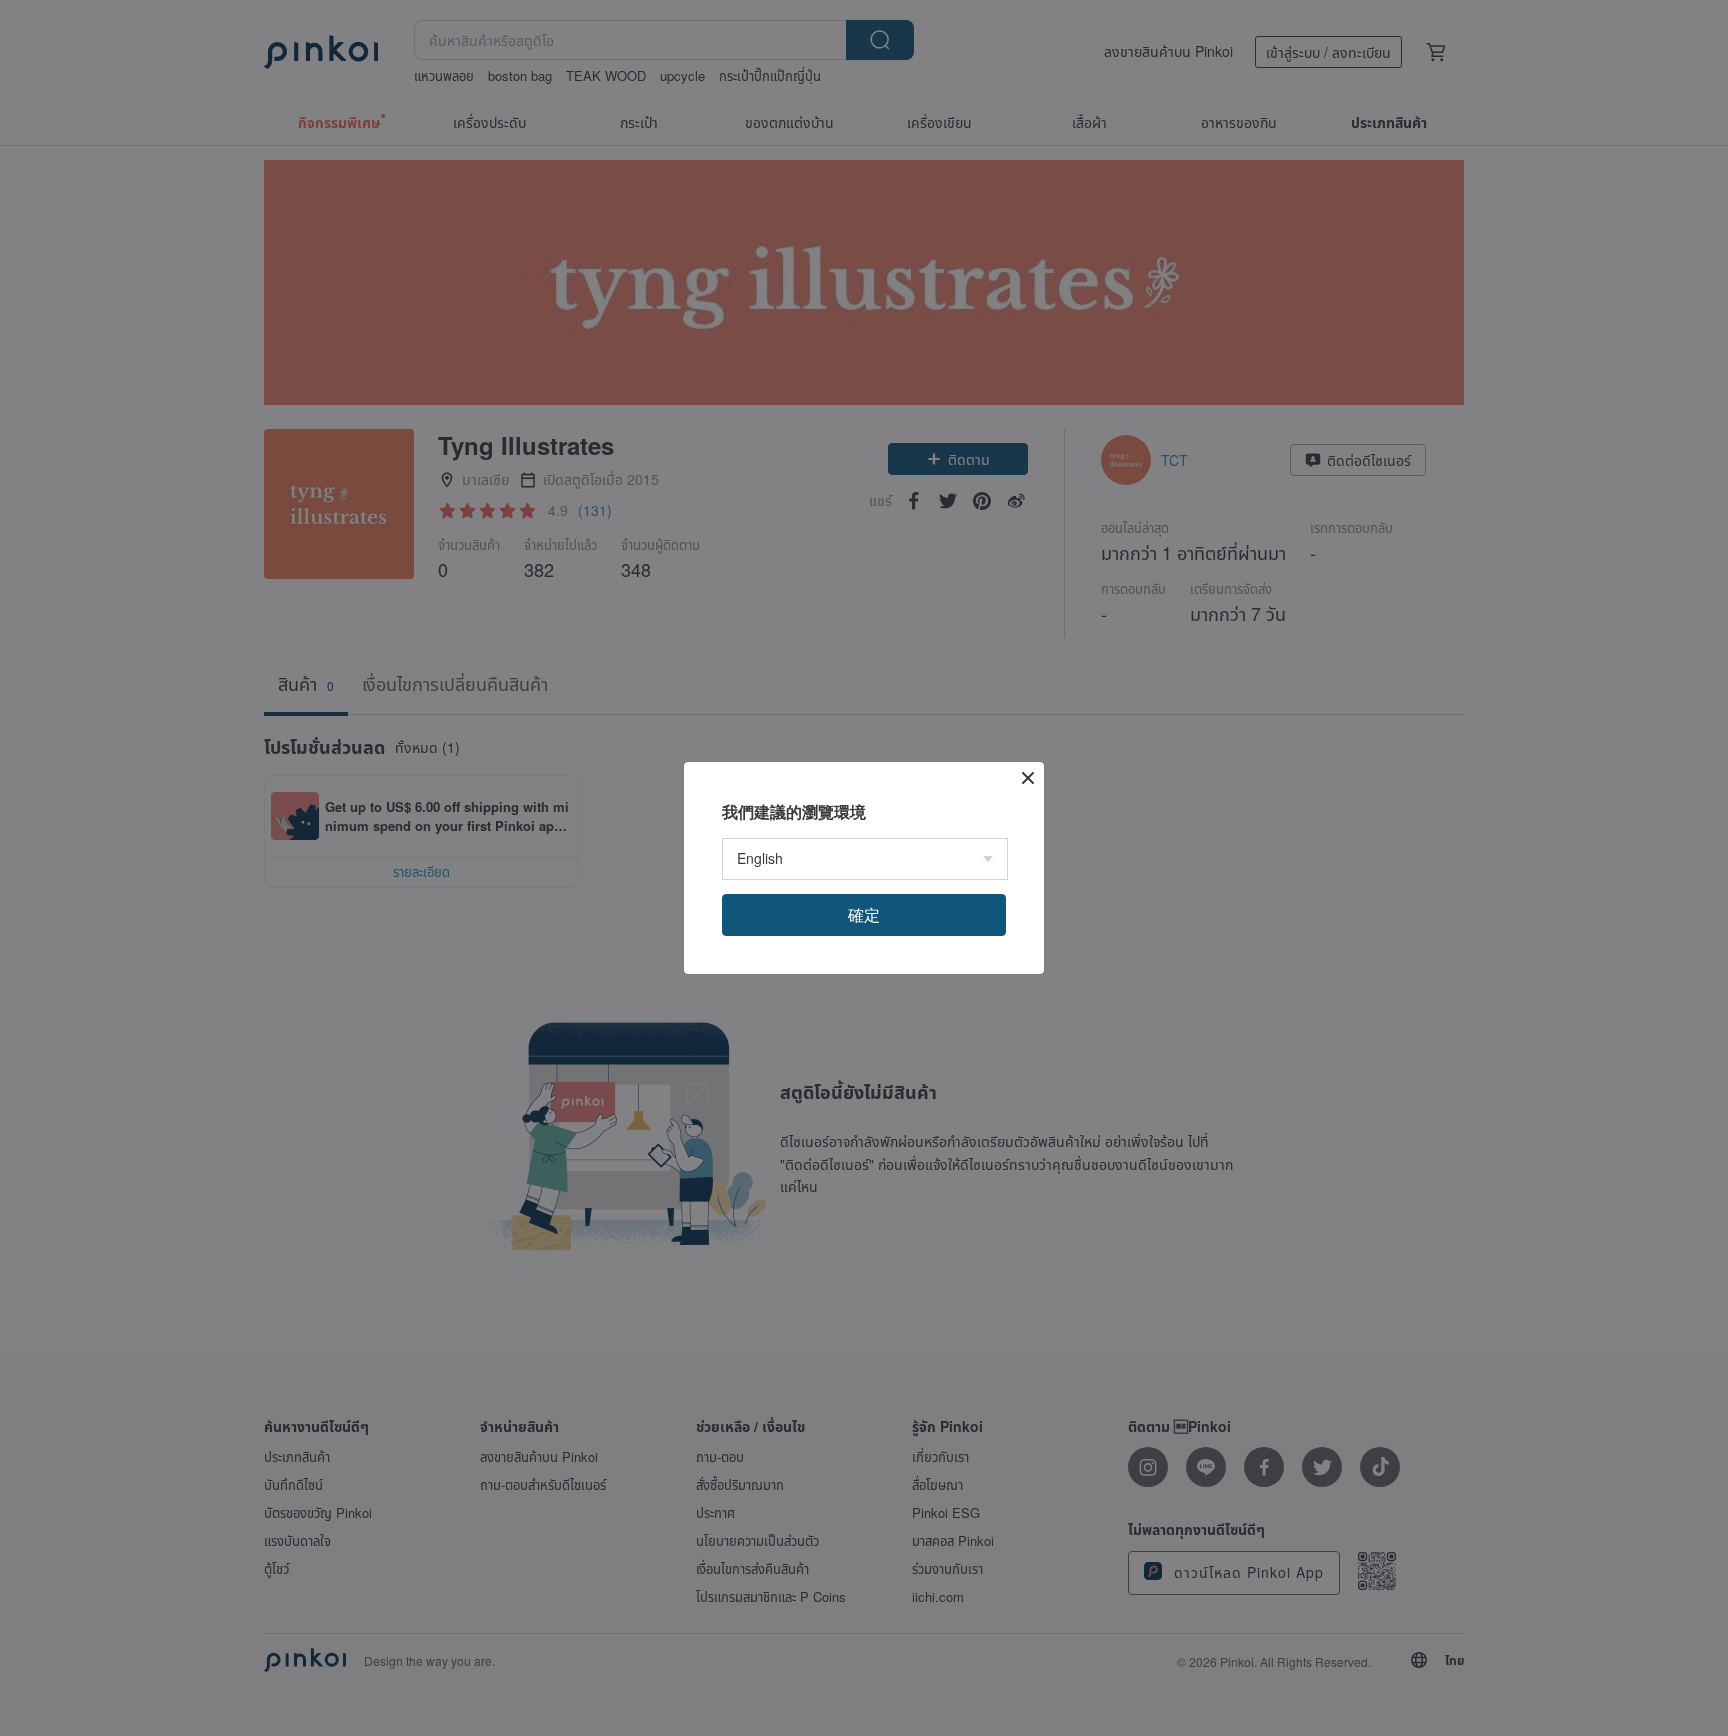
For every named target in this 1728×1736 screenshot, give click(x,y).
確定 (864, 914)
